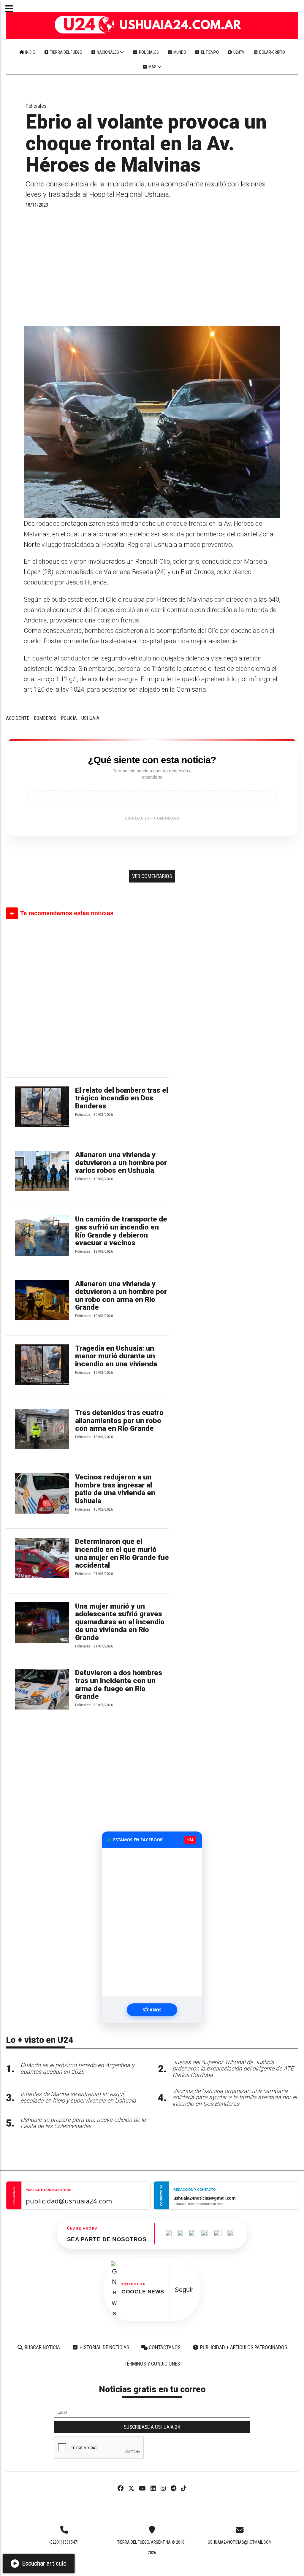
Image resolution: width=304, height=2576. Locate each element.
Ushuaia (90, 718)
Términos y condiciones (152, 2364)
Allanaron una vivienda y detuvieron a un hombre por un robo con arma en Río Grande (121, 1296)
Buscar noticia (42, 2347)
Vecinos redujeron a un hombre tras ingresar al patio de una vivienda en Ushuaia (115, 1489)
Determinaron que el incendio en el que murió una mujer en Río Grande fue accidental (122, 1553)
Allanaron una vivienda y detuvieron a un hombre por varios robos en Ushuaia (121, 1163)
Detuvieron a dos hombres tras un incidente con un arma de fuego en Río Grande (119, 1685)
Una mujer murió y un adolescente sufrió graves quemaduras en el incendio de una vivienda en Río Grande (120, 1622)
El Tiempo (209, 52)
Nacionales (108, 52)
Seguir (184, 2290)
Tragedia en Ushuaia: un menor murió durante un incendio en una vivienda (116, 1356)
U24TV (238, 52)
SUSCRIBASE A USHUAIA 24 (152, 2427)
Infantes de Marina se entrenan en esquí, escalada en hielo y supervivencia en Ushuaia (78, 2097)
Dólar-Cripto (272, 52)
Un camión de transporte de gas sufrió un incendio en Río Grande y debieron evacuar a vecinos (121, 1231)
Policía (69, 718)
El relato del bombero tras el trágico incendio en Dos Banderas (122, 1098)
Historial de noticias (104, 2347)
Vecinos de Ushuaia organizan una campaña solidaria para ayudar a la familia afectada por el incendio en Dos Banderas (235, 2098)
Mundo (179, 52)
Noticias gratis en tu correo (152, 2389)
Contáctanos (164, 2347)
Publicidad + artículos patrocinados (243, 2347)
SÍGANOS (152, 2010)
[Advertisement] (152, 267)
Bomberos (45, 718)
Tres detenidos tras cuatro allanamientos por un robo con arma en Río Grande (119, 1421)
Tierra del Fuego (66, 52)
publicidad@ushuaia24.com (69, 2201)
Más (152, 67)
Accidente (18, 718)
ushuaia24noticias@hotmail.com (240, 2542)
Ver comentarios (152, 876)
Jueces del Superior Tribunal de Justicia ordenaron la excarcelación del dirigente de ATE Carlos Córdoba (233, 2069)
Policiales (148, 52)
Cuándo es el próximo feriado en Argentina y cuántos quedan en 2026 (77, 2069)
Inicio (30, 52)
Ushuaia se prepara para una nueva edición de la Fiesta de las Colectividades (83, 2123)
